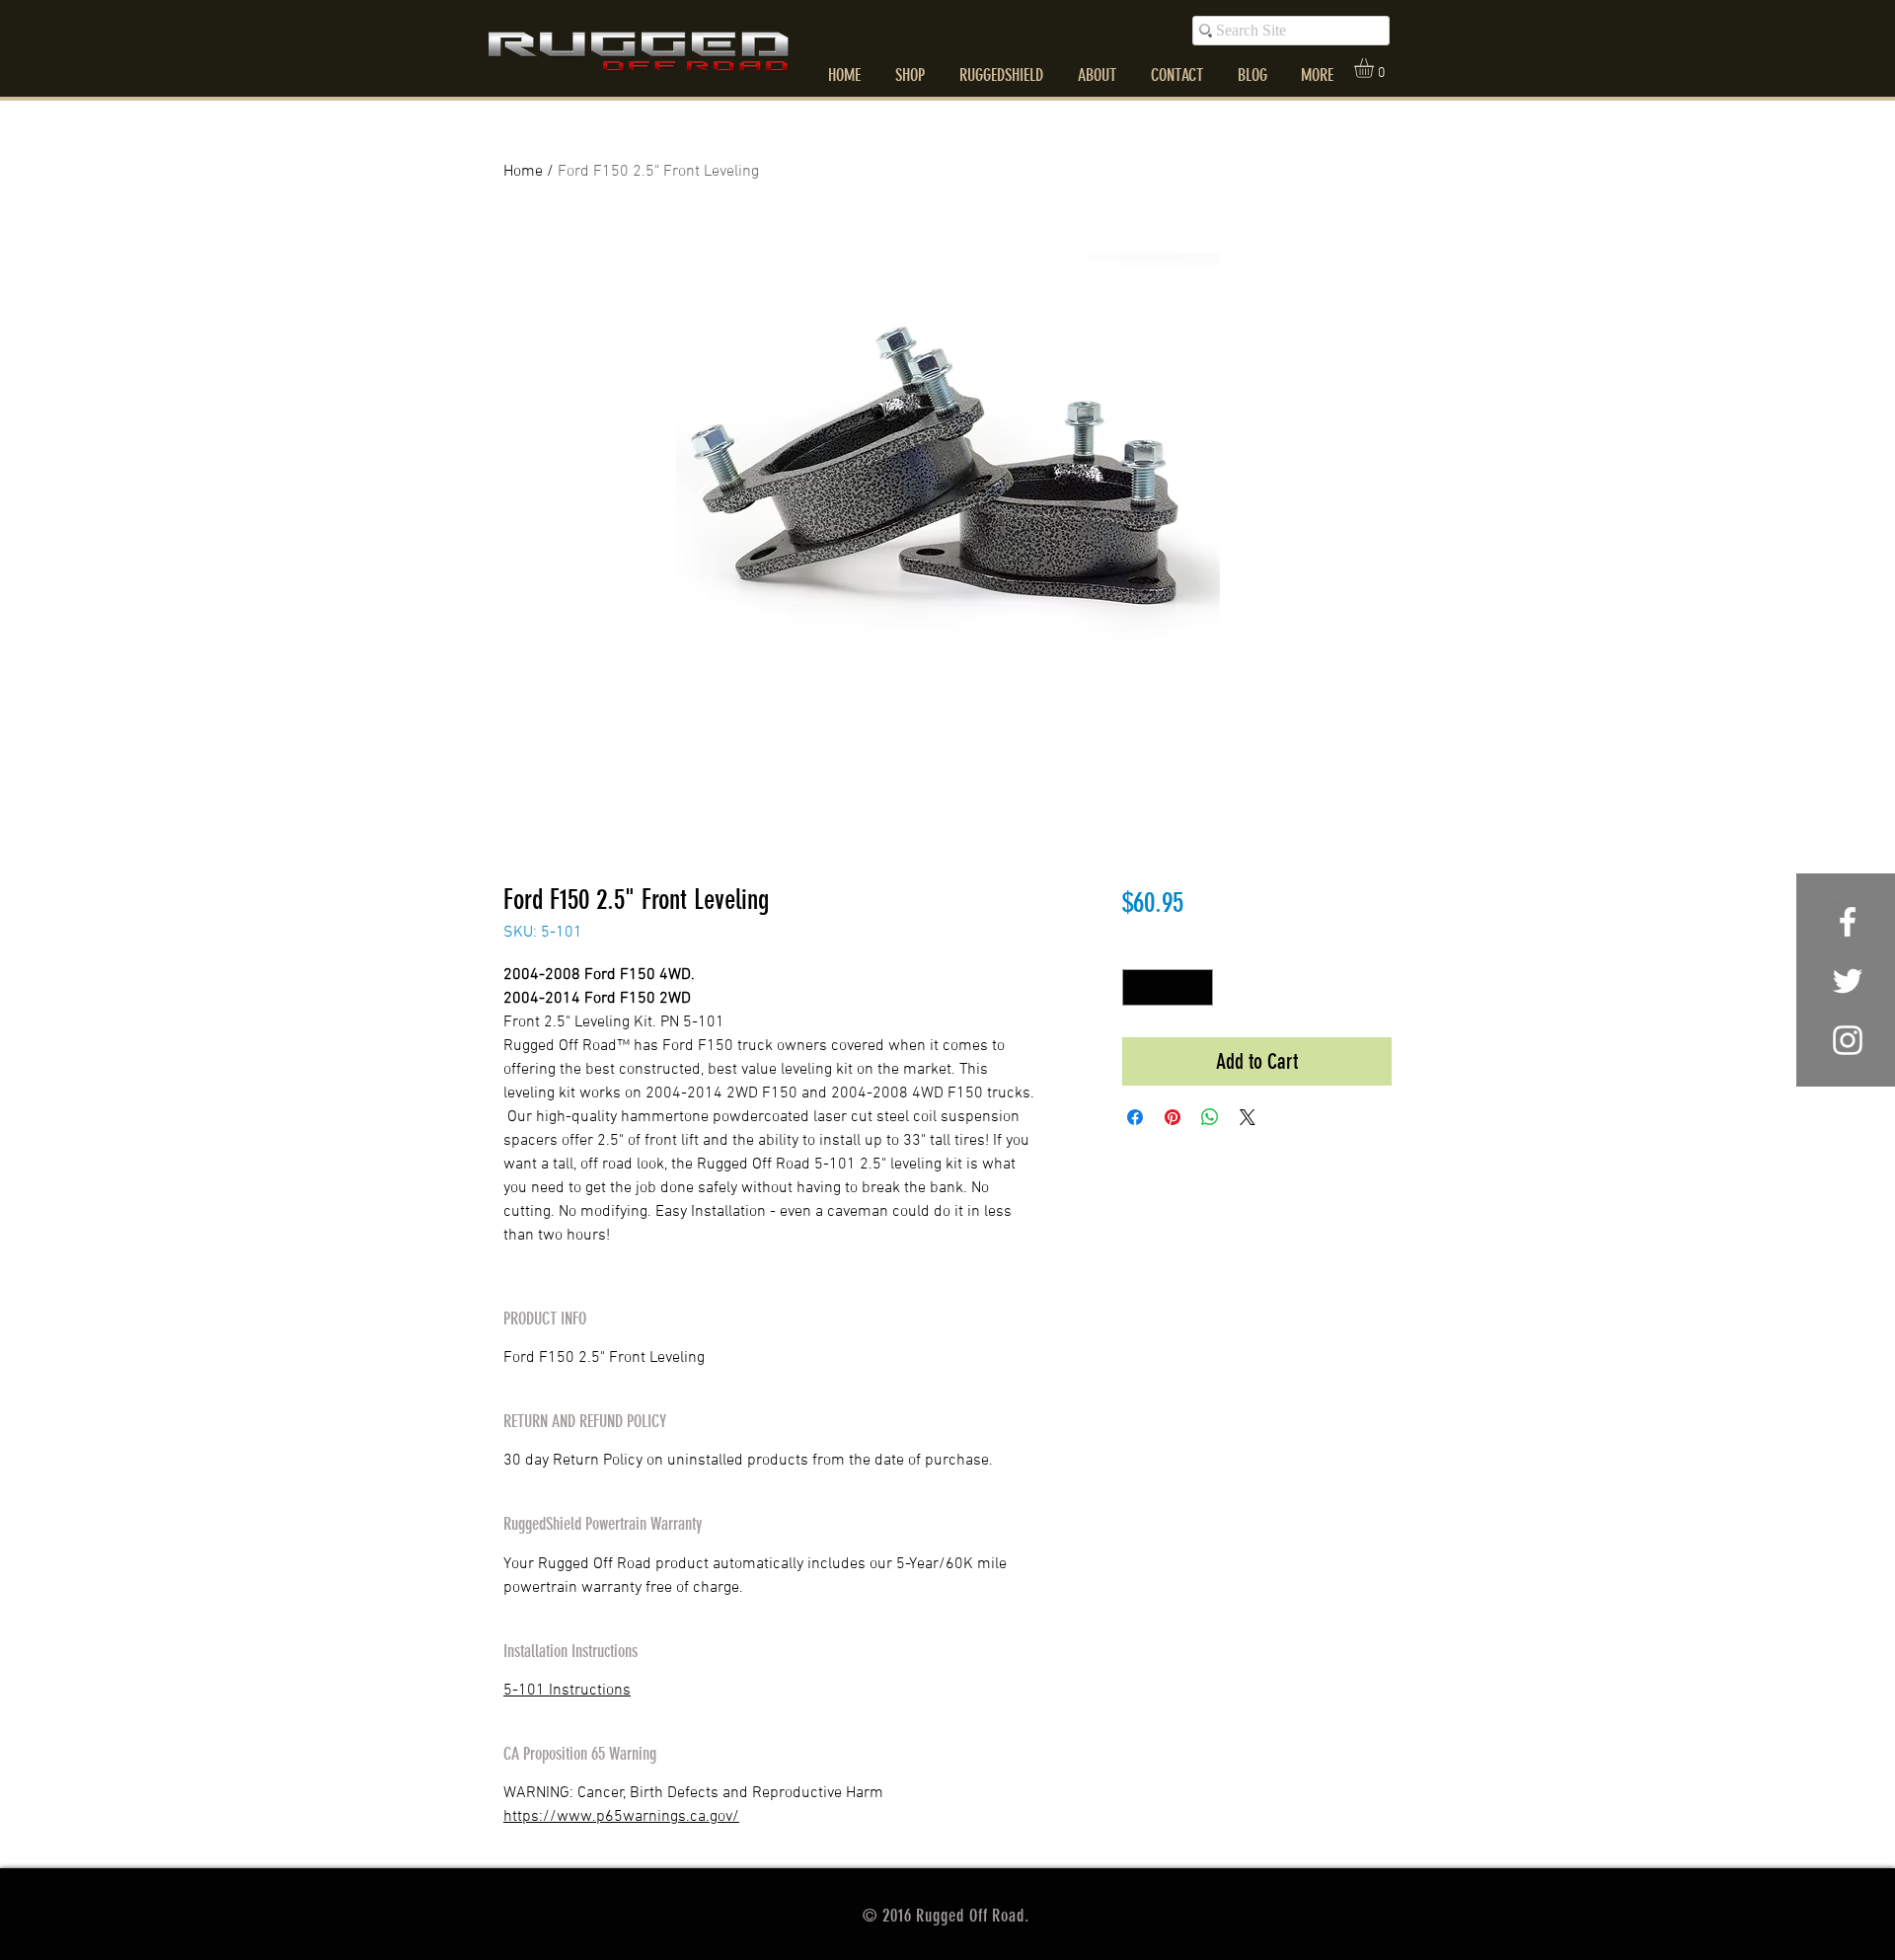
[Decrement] (1137, 987)
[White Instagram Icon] (1848, 1040)
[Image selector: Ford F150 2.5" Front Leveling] (928, 812)
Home (523, 172)
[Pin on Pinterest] (1173, 1117)
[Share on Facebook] (1135, 1117)
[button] (1375, 68)
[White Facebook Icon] (1848, 922)
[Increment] (1198, 987)
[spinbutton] (1168, 987)
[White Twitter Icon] (1848, 981)
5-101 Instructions (567, 1691)
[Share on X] (1248, 1117)
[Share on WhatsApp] (1210, 1117)
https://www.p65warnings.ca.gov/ (621, 1817)
